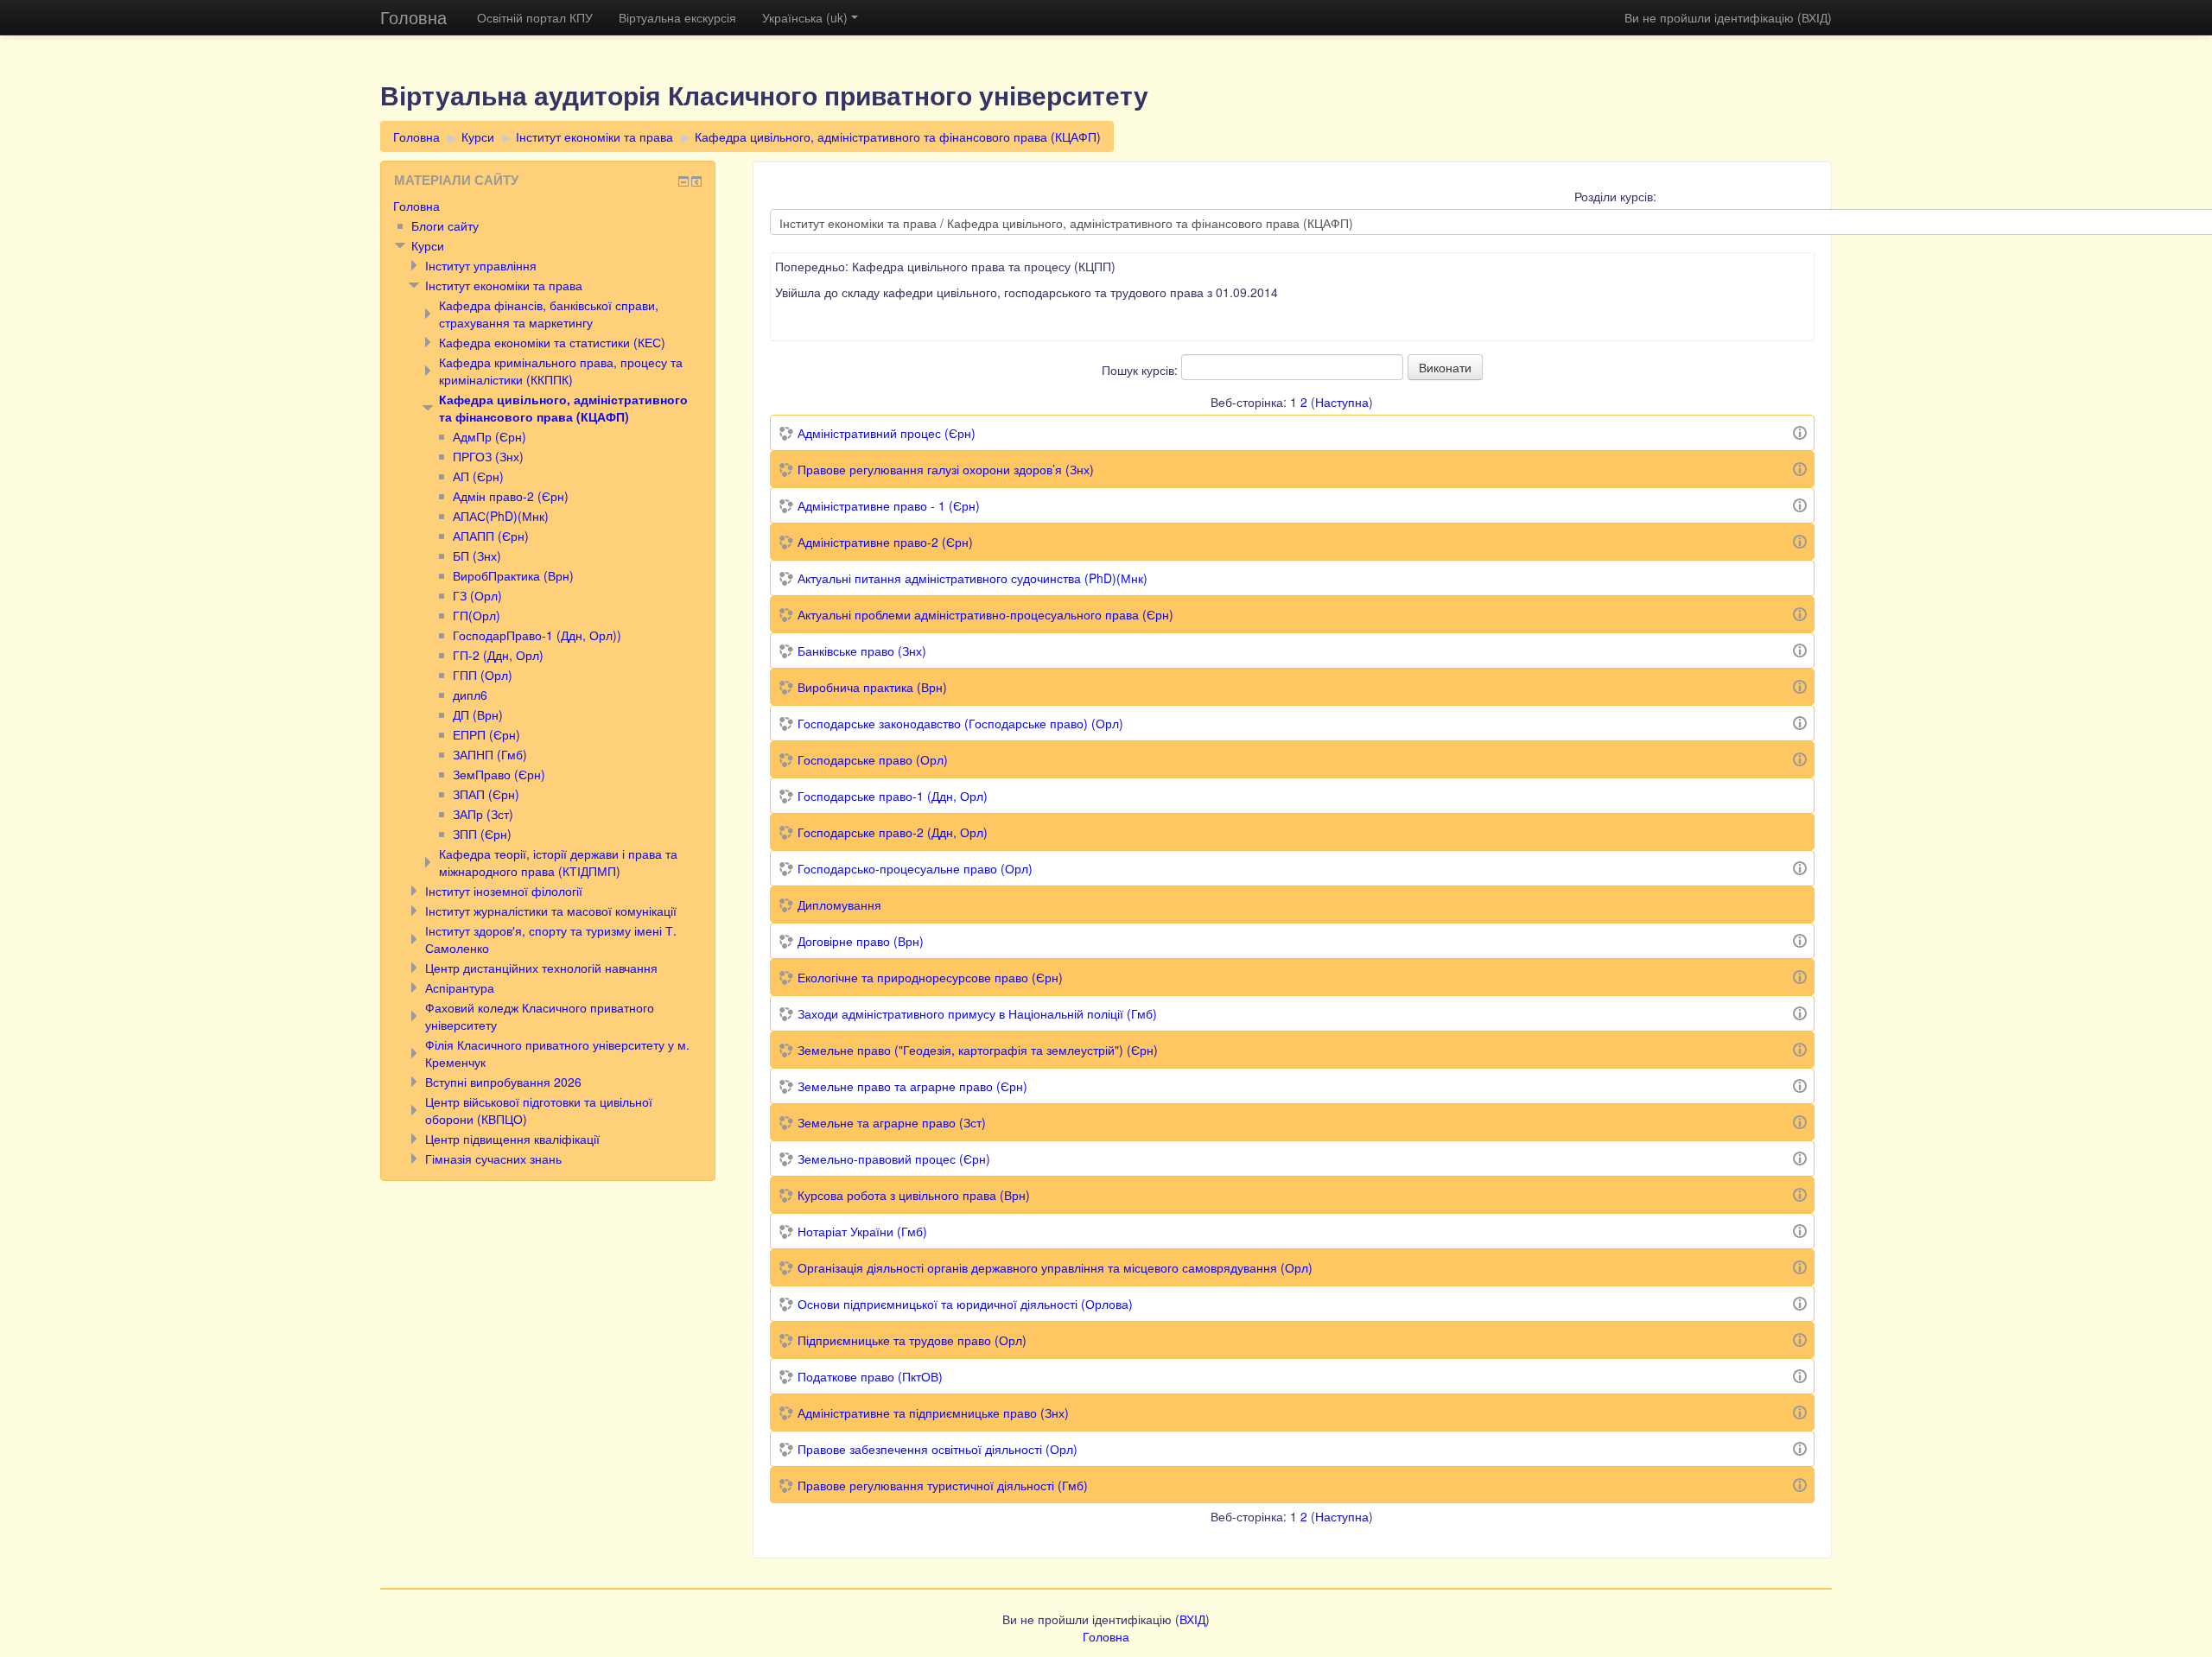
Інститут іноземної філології (504, 891)
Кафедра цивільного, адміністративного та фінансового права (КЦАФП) (898, 136)
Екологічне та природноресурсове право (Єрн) (930, 977)
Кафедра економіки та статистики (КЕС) (552, 342)
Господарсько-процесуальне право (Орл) (915, 868)
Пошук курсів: (1141, 370)
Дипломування (839, 905)
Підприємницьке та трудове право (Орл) (912, 1340)
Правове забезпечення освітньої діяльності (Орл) (938, 1449)
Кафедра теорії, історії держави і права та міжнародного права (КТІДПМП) (558, 862)
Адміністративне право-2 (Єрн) (885, 542)
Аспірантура (460, 987)
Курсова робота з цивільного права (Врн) (914, 1195)
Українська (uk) (805, 17)
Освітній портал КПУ (535, 17)
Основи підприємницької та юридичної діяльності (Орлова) (965, 1304)
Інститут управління (481, 265)
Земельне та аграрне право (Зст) (892, 1122)
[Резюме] (1800, 431)
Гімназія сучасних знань (493, 1159)
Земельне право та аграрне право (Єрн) (912, 1086)
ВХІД (1815, 17)
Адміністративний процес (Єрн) (887, 433)
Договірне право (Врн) (861, 941)
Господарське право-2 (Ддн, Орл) (893, 832)
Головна (413, 17)
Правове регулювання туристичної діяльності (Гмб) (943, 1485)
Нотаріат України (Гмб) (862, 1231)
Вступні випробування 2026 (503, 1082)
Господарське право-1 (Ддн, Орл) (893, 796)
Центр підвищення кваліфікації (512, 1139)
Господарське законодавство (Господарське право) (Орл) (960, 723)
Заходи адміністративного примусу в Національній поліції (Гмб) (977, 1013)
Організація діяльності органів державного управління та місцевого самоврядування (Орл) (1055, 1267)
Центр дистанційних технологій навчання (541, 968)
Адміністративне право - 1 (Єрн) (889, 505)
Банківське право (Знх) (862, 651)
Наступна (1342, 402)
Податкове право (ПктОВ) (870, 1376)
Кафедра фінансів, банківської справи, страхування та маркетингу (549, 314)
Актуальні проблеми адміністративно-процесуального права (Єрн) (985, 614)
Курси (478, 136)
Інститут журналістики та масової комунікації (551, 911)
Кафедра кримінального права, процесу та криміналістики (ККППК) (561, 371)
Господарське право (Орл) (873, 759)
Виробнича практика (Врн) (872, 687)
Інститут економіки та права (594, 136)
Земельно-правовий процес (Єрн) (894, 1159)
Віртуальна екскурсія (677, 17)
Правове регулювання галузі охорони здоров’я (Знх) (946, 469)
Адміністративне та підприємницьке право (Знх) (933, 1413)
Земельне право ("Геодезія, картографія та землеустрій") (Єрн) (978, 1050)
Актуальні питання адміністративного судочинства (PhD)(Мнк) (973, 578)
